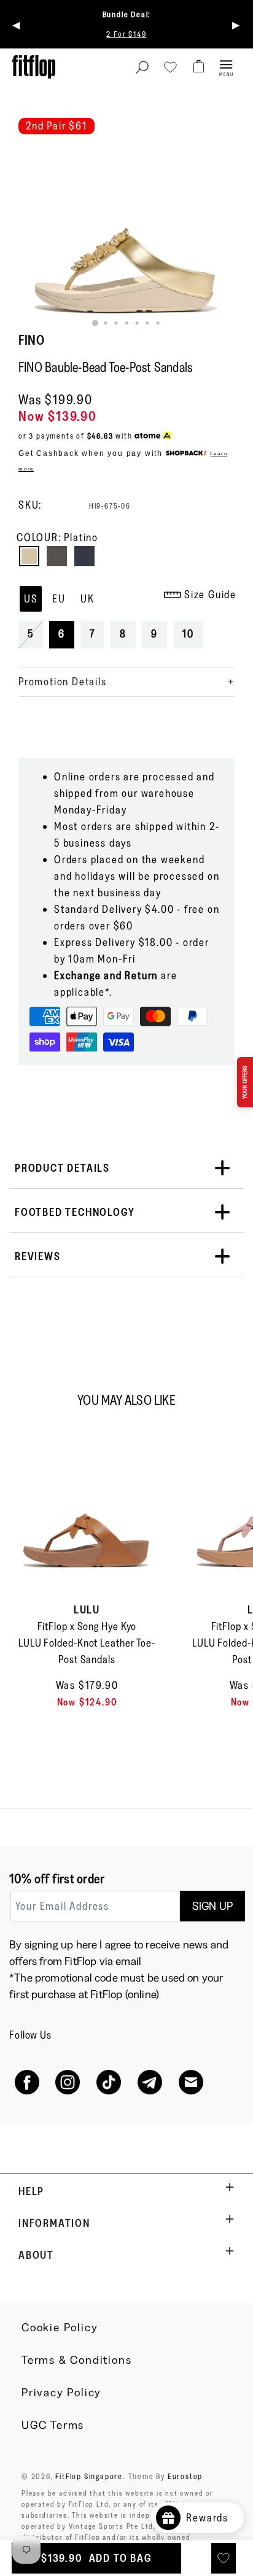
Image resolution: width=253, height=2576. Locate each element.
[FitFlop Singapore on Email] (191, 2082)
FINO (31, 340)
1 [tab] (95, 323)
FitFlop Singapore (89, 2476)
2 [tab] (106, 323)
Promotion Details (63, 682)
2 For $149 (126, 34)
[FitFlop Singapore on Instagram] (68, 2082)
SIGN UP (212, 1906)
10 (188, 634)
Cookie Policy (60, 2328)
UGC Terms (53, 2425)
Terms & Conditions (76, 2360)
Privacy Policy (61, 2393)
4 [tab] (127, 323)
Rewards (212, 2518)
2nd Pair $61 (56, 126)
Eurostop (185, 2476)
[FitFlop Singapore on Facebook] (27, 2082)
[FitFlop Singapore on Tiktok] (109, 2082)
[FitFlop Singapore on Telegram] (150, 2082)
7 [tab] (158, 323)
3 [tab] (116, 323)
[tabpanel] (126, 229)
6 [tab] (148, 323)
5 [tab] (137, 323)
